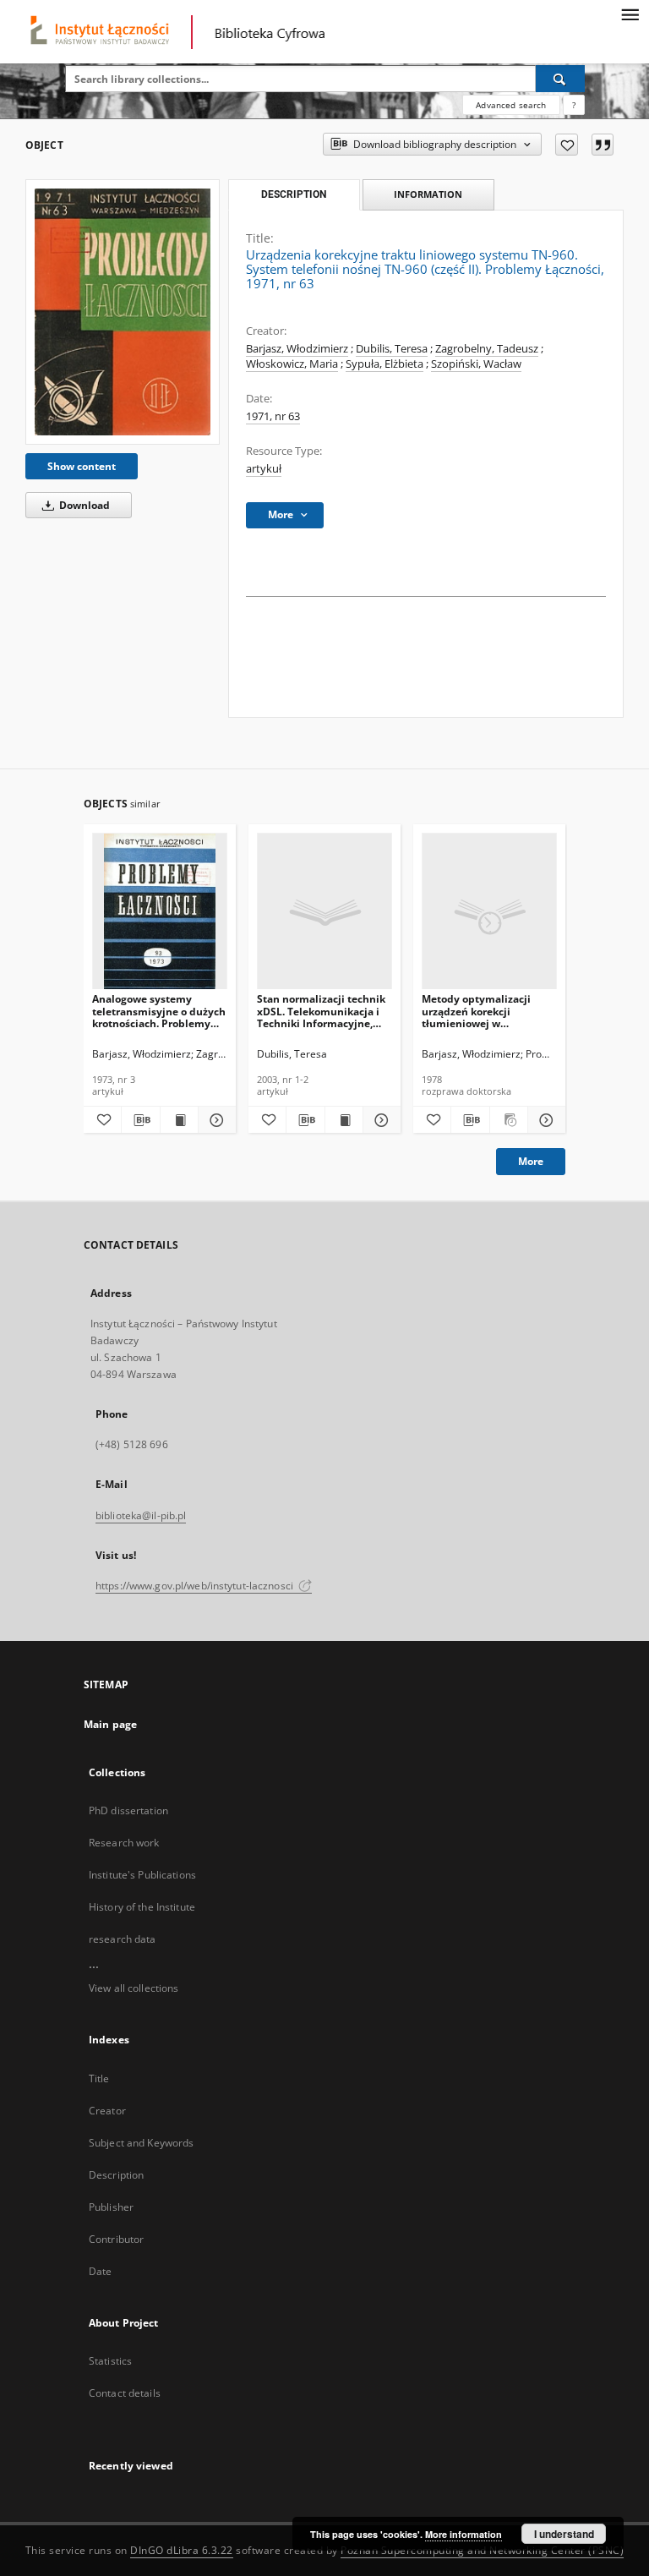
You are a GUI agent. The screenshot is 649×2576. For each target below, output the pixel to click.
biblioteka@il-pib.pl (141, 1515)
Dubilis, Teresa (392, 349)
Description (116, 2175)
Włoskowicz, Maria (292, 364)
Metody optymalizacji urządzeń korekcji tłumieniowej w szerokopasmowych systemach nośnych (476, 1011)
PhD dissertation (128, 1810)
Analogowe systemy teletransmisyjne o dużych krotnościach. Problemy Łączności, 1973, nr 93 (159, 1011)
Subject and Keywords (141, 2143)
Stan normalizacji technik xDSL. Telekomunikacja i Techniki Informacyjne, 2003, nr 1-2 (321, 1011)
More (531, 1161)
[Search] (560, 79)
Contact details (125, 2393)
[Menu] (630, 14)
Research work (124, 1843)
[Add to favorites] (567, 145)
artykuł (264, 469)
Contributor (116, 2239)
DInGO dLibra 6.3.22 (182, 2550)
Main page (110, 1724)
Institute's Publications (142, 1875)
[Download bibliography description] (140, 1120)
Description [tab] (294, 194)
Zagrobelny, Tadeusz (487, 349)
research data (123, 1939)
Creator (107, 2111)
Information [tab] (428, 194)
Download (83, 505)
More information (464, 2534)
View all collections (134, 1988)
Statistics (110, 2361)
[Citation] (603, 145)
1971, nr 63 (273, 416)
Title (99, 2078)
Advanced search (511, 105)
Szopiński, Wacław (476, 364)
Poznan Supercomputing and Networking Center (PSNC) (482, 2550)
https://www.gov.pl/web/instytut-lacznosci (196, 1586)
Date (100, 2271)
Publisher (111, 2207)
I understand (564, 2534)
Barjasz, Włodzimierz (297, 349)
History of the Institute (142, 1907)
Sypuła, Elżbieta (384, 364)
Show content (82, 466)
